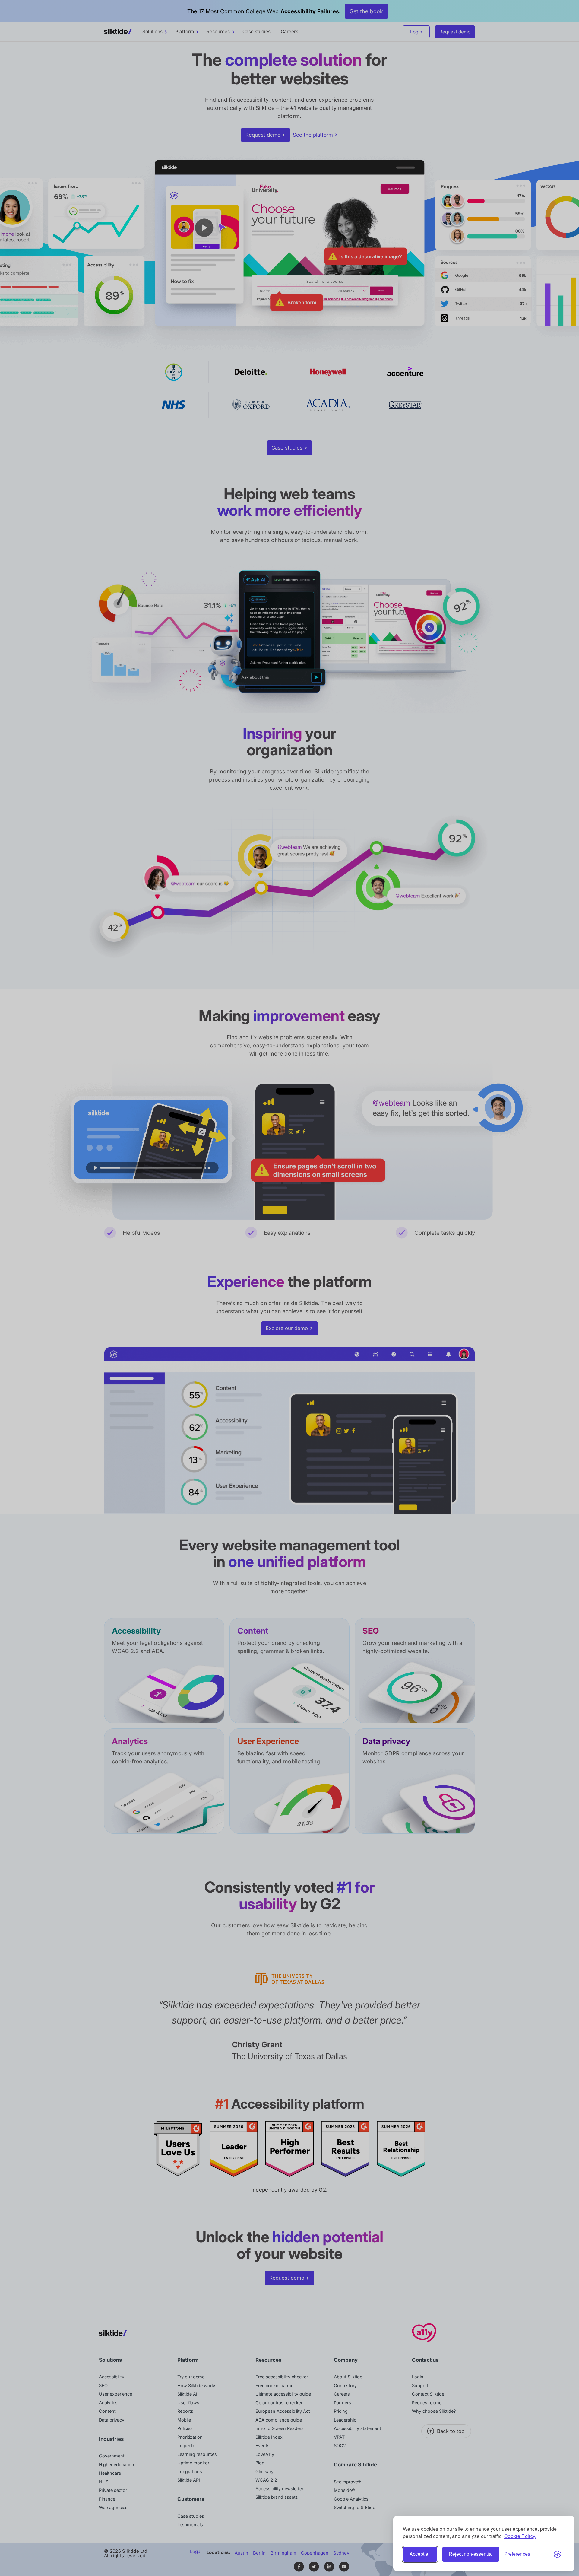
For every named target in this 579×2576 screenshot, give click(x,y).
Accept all (420, 2554)
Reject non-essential (471, 2554)
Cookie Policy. (520, 2536)
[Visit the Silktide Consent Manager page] (557, 2554)
